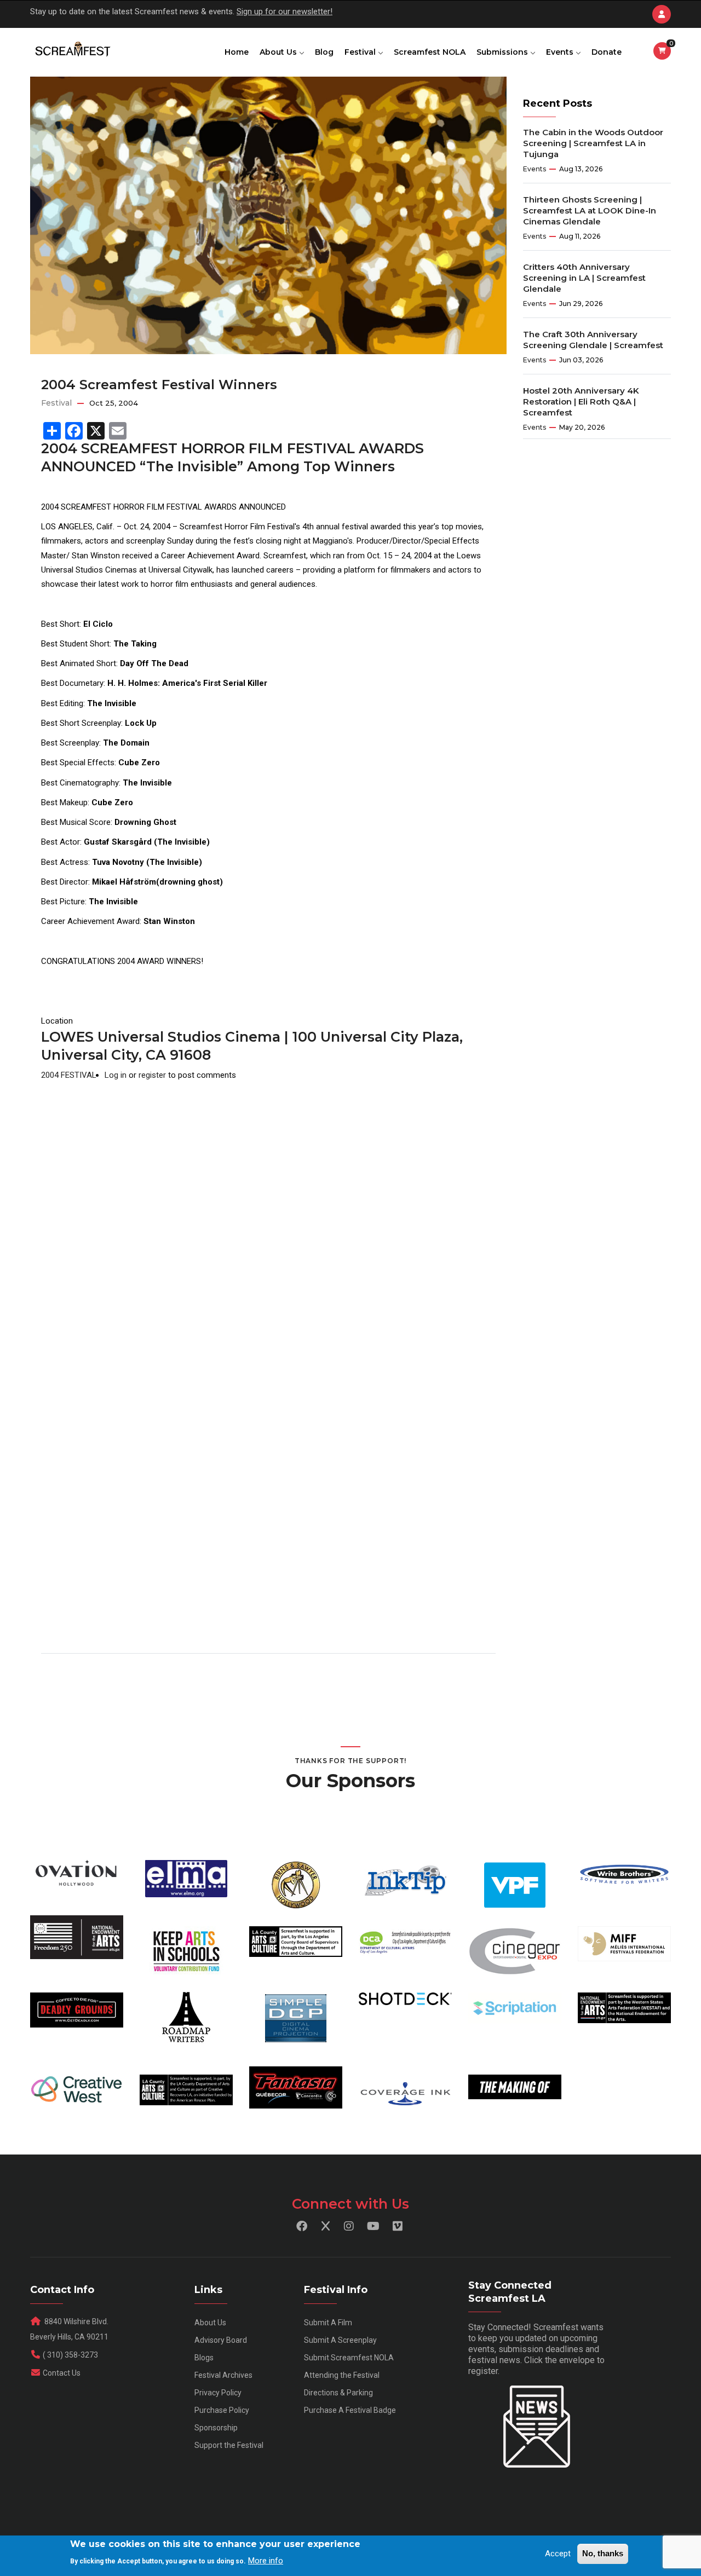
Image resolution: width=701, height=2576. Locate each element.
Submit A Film (328, 2323)
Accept (558, 2554)
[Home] (72, 50)
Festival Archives (223, 2375)
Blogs (204, 2358)
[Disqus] (268, 1220)
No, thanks (603, 2553)
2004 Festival (69, 1075)
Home (237, 52)
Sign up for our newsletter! (285, 11)
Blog (324, 52)
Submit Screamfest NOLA (349, 2358)
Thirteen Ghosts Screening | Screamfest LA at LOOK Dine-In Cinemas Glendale (590, 210)
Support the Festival (229, 2445)
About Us (279, 52)
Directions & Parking (338, 2393)
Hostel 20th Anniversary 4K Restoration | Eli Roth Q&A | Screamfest (581, 402)
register (152, 1075)
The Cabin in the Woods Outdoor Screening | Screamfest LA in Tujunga (593, 143)
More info (266, 2560)
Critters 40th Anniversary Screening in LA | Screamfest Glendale (584, 278)
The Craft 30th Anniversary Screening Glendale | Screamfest (593, 340)
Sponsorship (216, 2428)
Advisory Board (221, 2340)
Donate (607, 52)
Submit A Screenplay (340, 2340)
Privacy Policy (218, 2393)
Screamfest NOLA (430, 52)
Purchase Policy (222, 2410)
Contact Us (62, 2373)
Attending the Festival (342, 2375)
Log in (116, 1075)
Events (561, 52)
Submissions (503, 52)
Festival (361, 52)
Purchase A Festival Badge (350, 2410)
